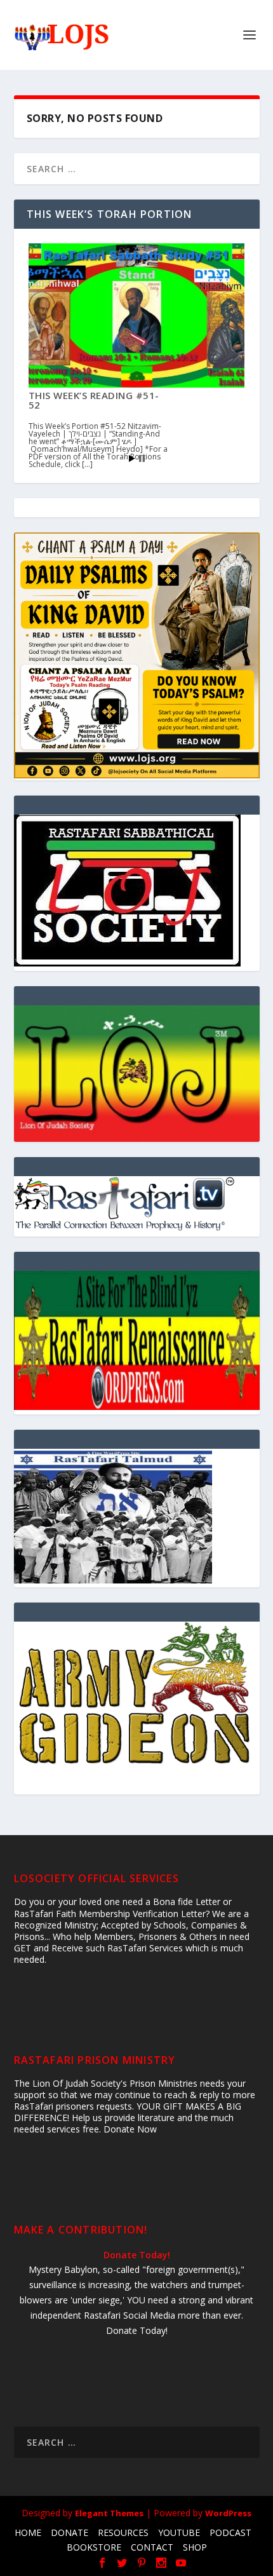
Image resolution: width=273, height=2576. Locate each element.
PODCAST (230, 2532)
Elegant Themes (109, 2513)
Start (132, 458)
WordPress (228, 2513)
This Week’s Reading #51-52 (94, 400)
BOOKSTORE (94, 2547)
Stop (142, 458)
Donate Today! (137, 2255)
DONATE (70, 2532)
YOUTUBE (179, 2532)
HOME (28, 2532)
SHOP (195, 2547)
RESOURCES (123, 2532)
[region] (137, 1074)
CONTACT (152, 2547)
